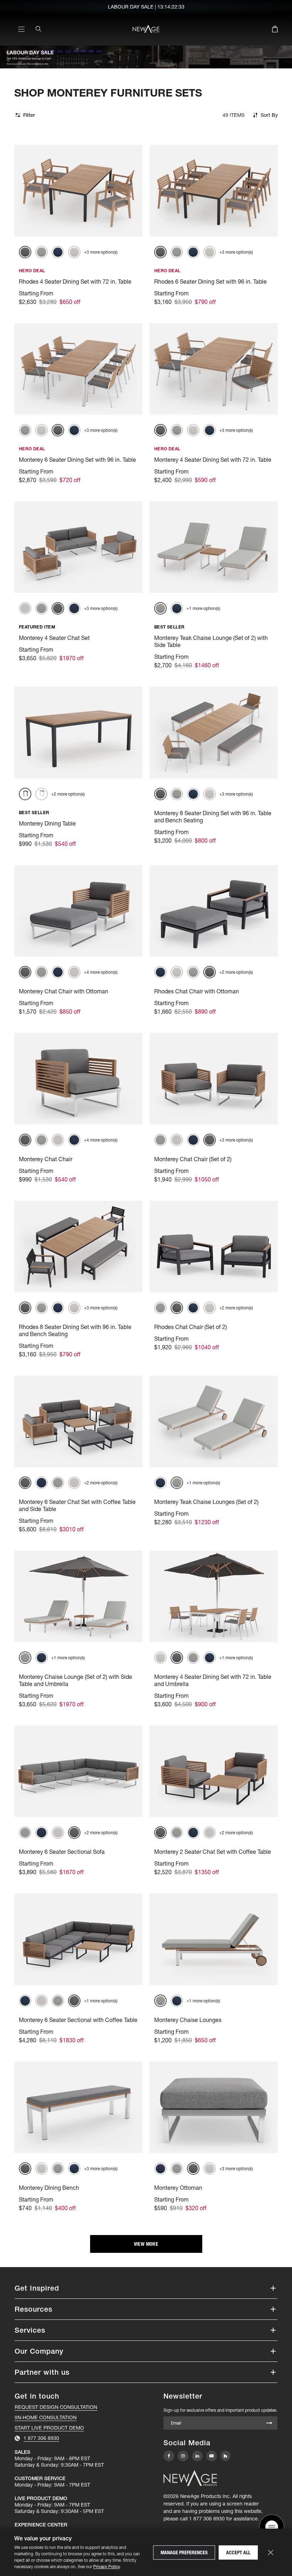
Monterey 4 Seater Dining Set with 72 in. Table (213, 460)
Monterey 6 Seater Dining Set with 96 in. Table (77, 460)
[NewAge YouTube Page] (212, 2456)
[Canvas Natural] (74, 252)
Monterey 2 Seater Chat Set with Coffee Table (213, 1852)
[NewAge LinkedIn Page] (197, 2456)
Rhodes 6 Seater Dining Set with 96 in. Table (210, 281)
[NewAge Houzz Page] (225, 2456)
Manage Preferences (184, 2552)
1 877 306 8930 (207, 2519)
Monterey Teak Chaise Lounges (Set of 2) (206, 1502)
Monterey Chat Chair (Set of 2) (193, 1159)
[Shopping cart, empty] (275, 30)
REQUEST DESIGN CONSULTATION (56, 2407)
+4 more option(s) (101, 972)
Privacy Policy (106, 2567)
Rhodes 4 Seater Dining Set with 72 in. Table (75, 281)
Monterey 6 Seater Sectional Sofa (62, 1852)
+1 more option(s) (203, 608)
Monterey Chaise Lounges (188, 2020)
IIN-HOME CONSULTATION (46, 2417)
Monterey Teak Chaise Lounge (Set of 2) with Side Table (211, 641)
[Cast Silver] (41, 252)
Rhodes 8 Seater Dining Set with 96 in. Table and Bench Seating (75, 1330)
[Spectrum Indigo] (58, 252)
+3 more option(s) (101, 252)
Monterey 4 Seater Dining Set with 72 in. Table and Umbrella (213, 1680)
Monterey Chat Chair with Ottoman (64, 991)
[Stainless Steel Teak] (41, 794)
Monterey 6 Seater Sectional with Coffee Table (78, 2020)
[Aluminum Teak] (25, 794)
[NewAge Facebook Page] (169, 2456)
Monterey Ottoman (178, 2188)
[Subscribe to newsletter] (269, 2424)
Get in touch (37, 2396)
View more (146, 2244)
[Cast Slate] (25, 252)
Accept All (238, 2552)
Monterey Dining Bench (49, 2188)
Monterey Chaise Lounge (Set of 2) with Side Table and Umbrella (75, 1680)
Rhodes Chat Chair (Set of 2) (191, 1327)
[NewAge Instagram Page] (183, 2456)
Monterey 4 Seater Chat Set (54, 638)
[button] (146, 2288)
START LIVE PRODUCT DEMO (49, 2428)
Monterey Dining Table (47, 823)
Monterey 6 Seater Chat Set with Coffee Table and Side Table (77, 1505)
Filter (29, 115)
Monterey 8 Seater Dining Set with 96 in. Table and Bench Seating (213, 817)
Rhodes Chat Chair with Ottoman (197, 991)
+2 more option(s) (68, 794)
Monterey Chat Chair (46, 1159)
